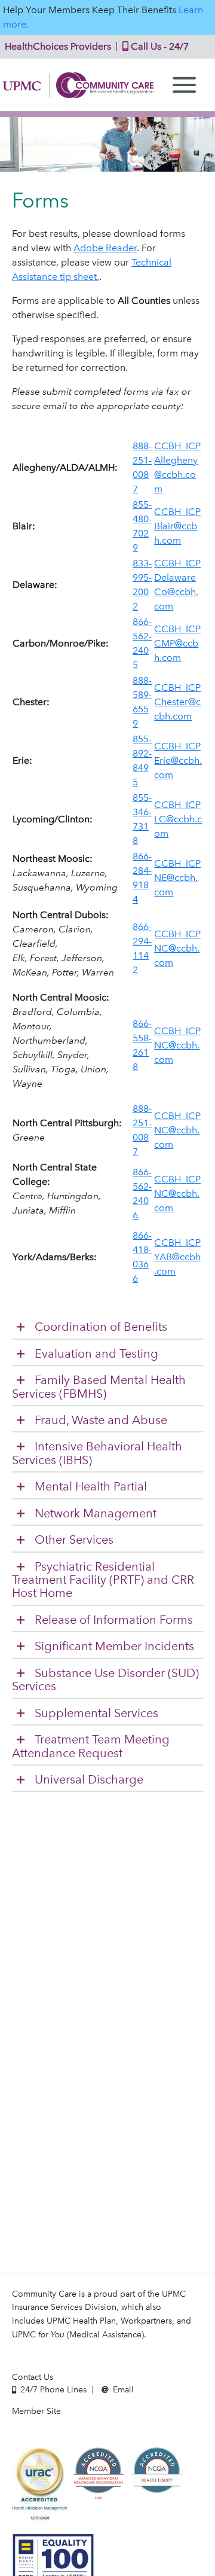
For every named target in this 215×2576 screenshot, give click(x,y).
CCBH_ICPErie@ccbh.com (178, 760)
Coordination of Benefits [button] (101, 1327)
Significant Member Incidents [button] (114, 1646)
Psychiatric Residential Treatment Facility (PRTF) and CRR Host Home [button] (103, 1580)
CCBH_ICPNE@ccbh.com (177, 878)
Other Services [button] (74, 1540)
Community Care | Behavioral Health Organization (78, 85)
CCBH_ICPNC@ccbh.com (177, 948)
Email (122, 2390)
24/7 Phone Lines (52, 2390)
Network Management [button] (96, 1513)
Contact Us (33, 2377)
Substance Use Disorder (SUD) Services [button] (105, 1680)
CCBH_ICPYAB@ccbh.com (177, 1257)
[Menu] (184, 85)
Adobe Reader (105, 248)
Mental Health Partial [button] (91, 1487)
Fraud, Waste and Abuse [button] (101, 1420)
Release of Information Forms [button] (114, 1620)
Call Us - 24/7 (159, 46)
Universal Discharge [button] (89, 1780)
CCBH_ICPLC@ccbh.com (178, 819)
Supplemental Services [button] (96, 1713)
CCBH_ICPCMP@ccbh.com (177, 643)
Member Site (36, 2411)
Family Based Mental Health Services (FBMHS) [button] (99, 1387)
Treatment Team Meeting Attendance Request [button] (91, 1746)
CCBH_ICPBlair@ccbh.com (177, 526)
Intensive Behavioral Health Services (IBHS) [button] (97, 1453)
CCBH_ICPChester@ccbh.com (177, 702)
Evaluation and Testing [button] (96, 1354)
